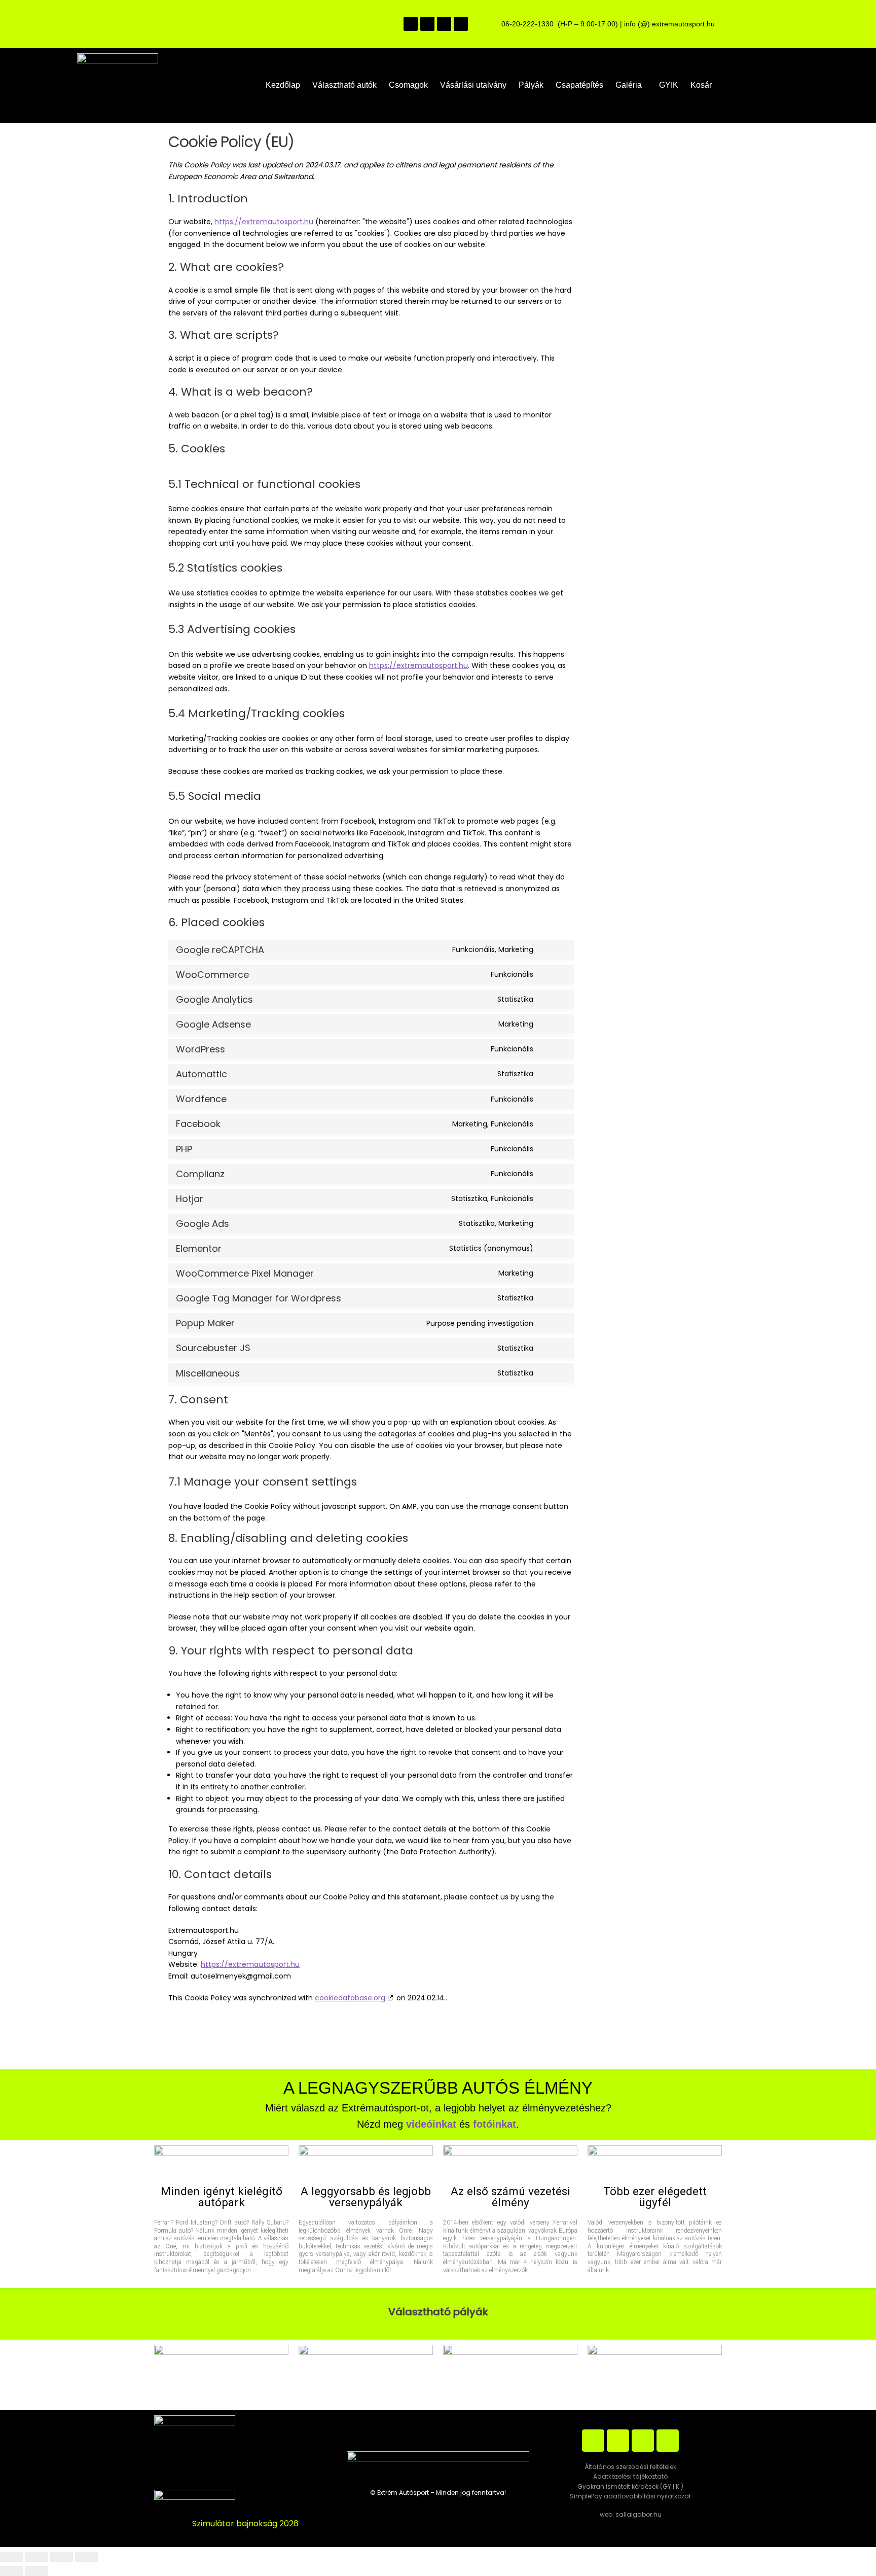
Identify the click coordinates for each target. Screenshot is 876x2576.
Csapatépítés (579, 85)
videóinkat (431, 2124)
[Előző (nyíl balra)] (11, 2571)
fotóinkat (495, 2124)
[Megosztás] (62, 2557)
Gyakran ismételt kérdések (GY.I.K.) (630, 2486)
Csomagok (408, 85)
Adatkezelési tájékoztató (630, 2476)
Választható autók (344, 85)
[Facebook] (411, 24)
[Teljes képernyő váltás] (36, 2557)
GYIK (669, 85)
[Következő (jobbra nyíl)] (36, 2571)
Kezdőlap (283, 85)
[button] (631, 85)
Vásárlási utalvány (473, 85)
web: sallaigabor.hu (631, 2514)
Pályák (531, 85)
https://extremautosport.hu (264, 222)
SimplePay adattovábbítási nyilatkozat (630, 2496)
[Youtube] (444, 24)
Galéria (629, 85)
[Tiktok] (461, 24)
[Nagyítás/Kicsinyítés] (11, 2557)
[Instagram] (427, 24)
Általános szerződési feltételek (630, 2467)
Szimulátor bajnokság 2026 (245, 2524)
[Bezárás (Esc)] (86, 2557)
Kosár (701, 85)
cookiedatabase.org (350, 1998)
